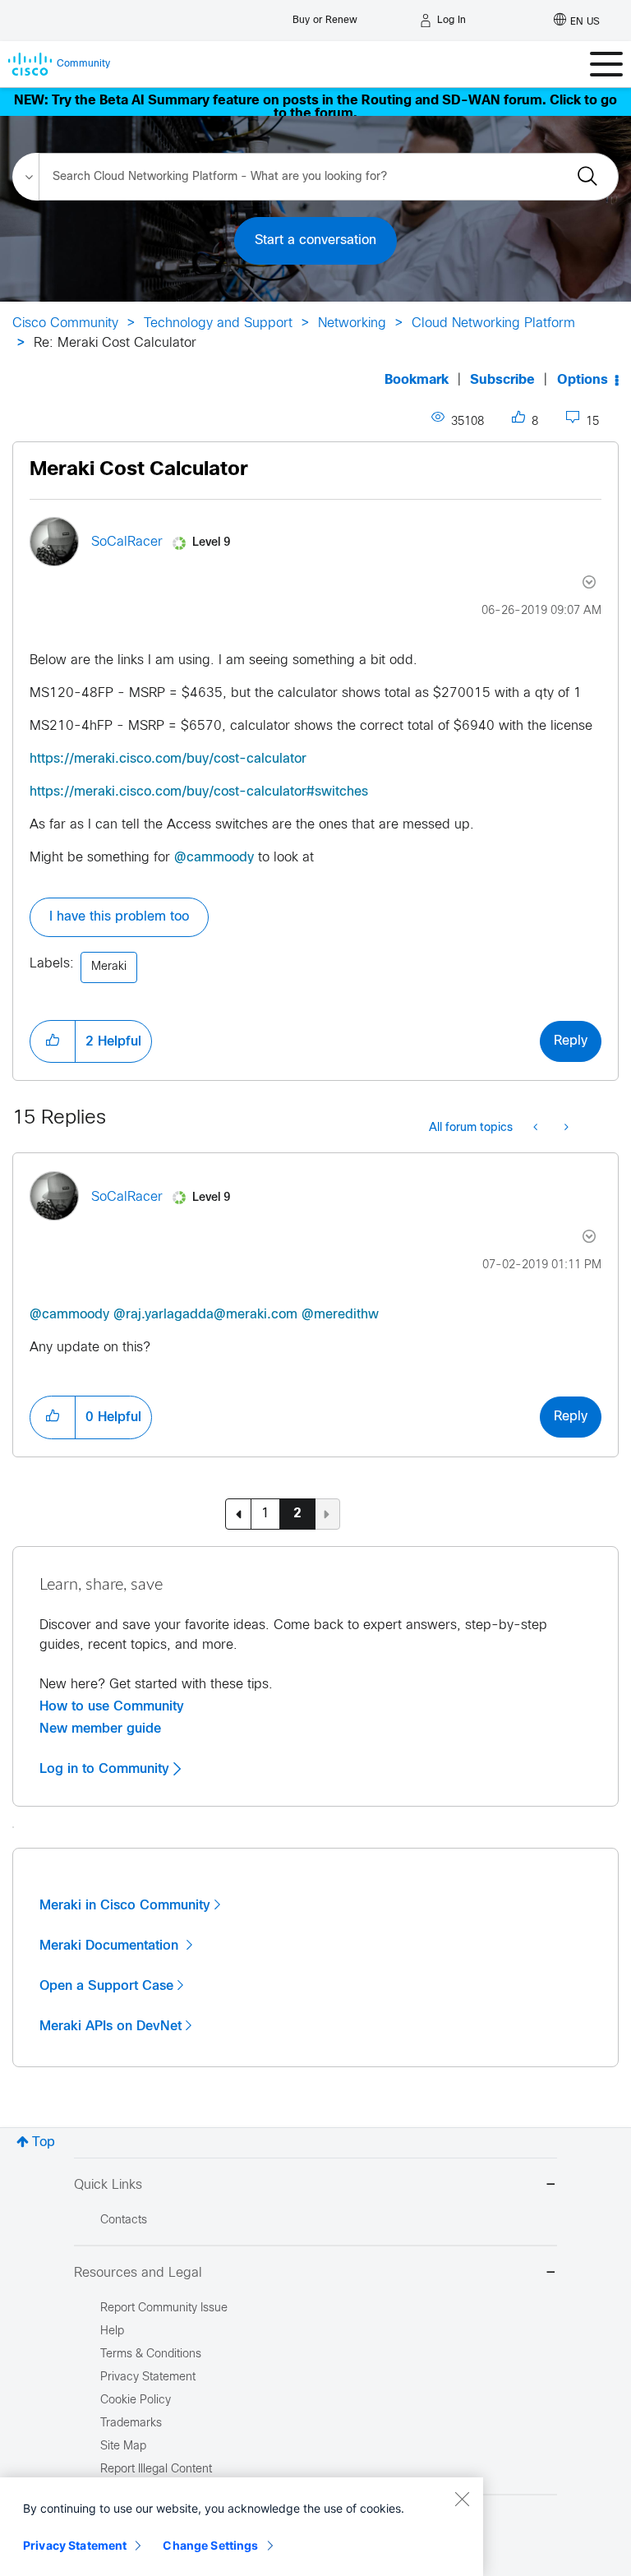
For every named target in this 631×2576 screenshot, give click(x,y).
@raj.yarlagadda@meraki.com (205, 1315)
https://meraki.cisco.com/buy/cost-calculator (168, 759)
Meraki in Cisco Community (125, 1905)
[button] (53, 1041)
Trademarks (131, 2424)
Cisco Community (65, 323)
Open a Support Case (106, 1986)
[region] (242, 2527)
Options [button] (583, 380)
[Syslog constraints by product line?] (565, 1129)
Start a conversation (315, 240)
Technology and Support (218, 323)
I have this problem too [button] (119, 917)
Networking (352, 323)
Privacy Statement (75, 2545)
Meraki (109, 967)
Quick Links (108, 2185)
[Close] (462, 2499)
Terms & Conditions (151, 2354)
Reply (571, 1041)
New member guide (100, 1729)
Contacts (124, 2221)
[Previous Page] (238, 1514)
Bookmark (417, 380)
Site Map (123, 2447)
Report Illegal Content (156, 2470)
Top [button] (44, 2142)
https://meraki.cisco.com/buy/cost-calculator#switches (199, 792)
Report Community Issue (164, 2308)
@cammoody (214, 858)
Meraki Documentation (111, 1946)
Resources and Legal (138, 2273)
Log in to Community (106, 1769)
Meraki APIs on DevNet (111, 2026)
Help (112, 2331)
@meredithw (340, 1315)
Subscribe (502, 380)
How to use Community (112, 1706)
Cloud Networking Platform (493, 323)
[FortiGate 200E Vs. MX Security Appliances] (537, 1129)
